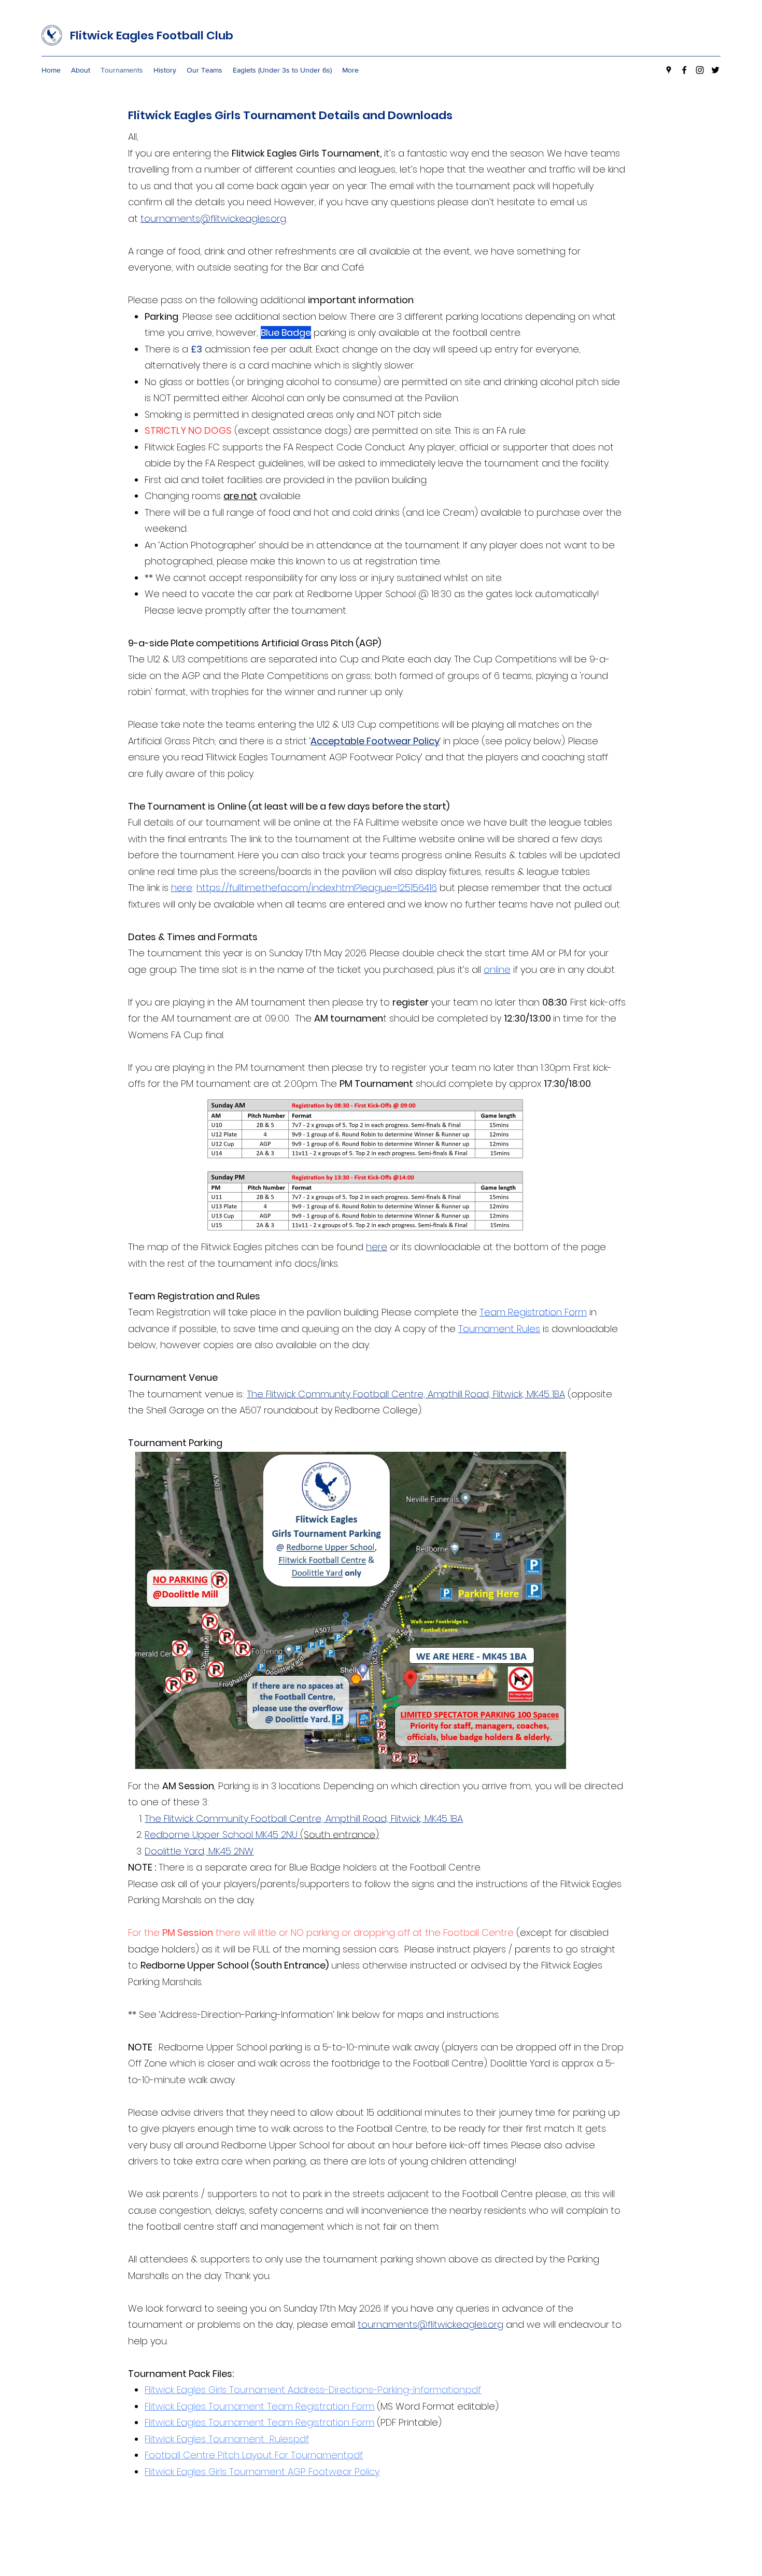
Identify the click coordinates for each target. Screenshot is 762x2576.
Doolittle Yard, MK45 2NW (199, 1851)
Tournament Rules (499, 1329)
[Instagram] (700, 70)
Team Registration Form (533, 1312)
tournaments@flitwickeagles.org (213, 218)
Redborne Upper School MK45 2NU (221, 1835)
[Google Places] (669, 70)
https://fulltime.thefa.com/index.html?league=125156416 (317, 888)
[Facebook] (684, 70)
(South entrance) (338, 1835)
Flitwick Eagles (113, 36)
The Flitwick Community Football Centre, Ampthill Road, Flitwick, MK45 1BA (406, 1394)
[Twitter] (715, 70)
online (497, 969)
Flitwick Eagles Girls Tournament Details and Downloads (290, 115)
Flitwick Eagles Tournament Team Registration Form (259, 2406)
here (182, 888)
